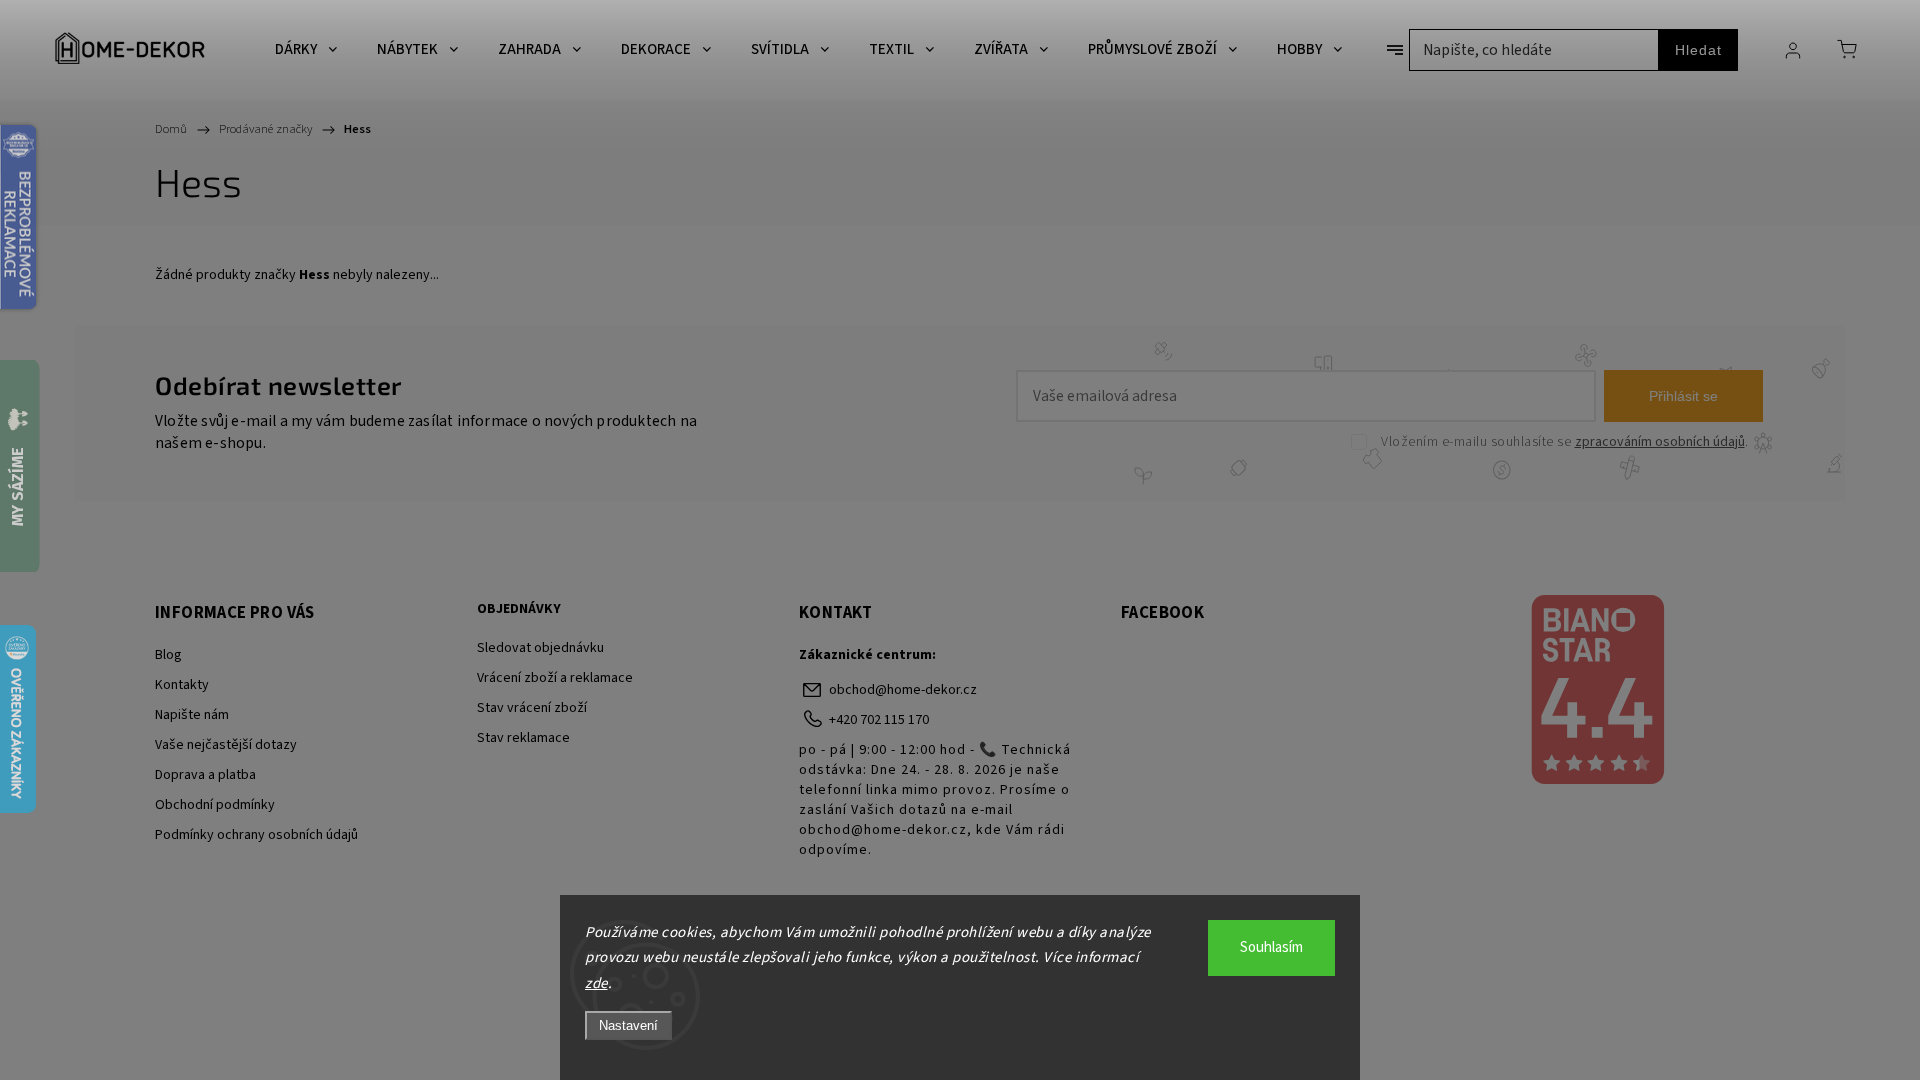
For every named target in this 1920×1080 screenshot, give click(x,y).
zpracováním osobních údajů (1660, 442)
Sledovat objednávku (540, 648)
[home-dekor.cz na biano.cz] (1596, 692)
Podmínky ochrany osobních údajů (256, 835)
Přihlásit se (1683, 396)
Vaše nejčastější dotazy (226, 745)
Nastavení (628, 1025)
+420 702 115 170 (879, 720)
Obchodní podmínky (215, 805)
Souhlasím (1271, 947)
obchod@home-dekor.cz (903, 690)
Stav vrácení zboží (532, 708)
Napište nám (192, 715)
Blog (168, 655)
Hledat (1698, 50)
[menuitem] (306, 50)
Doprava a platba (205, 775)
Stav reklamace (523, 738)
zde (596, 983)
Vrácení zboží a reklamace (555, 678)
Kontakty (182, 685)
